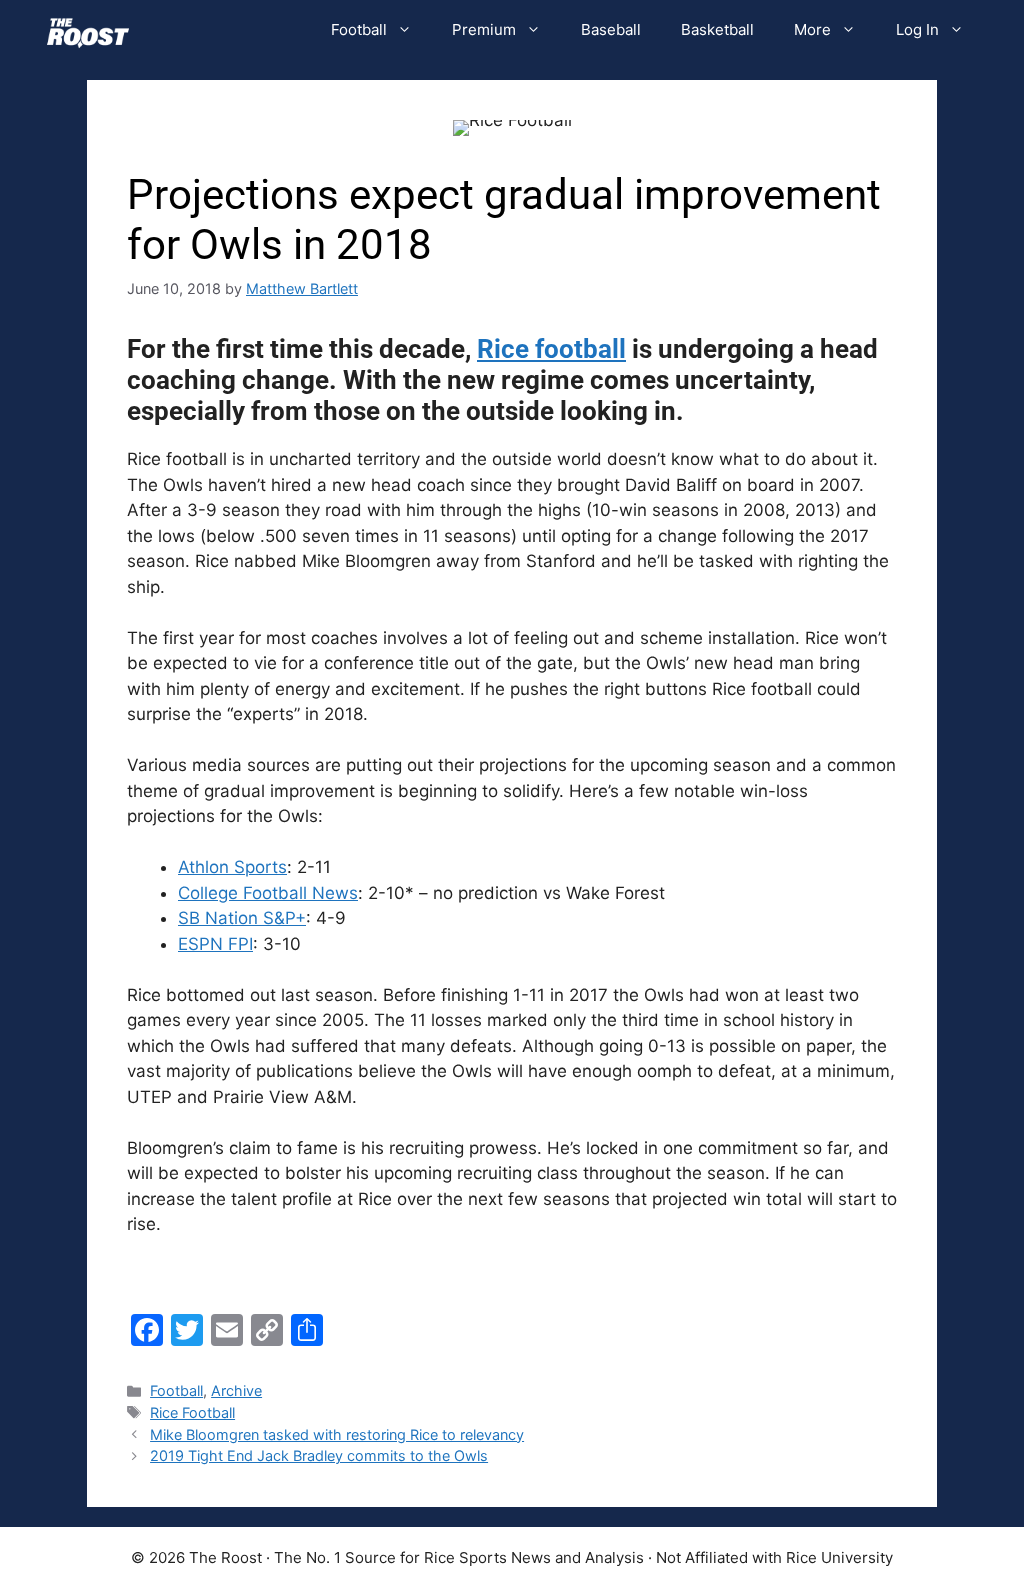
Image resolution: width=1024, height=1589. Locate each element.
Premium (484, 29)
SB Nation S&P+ (242, 918)
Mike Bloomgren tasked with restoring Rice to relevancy (337, 1434)
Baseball (611, 29)
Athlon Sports (232, 867)
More (812, 29)
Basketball (717, 29)
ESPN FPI (215, 944)
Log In (917, 29)
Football (359, 29)
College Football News (268, 893)
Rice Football (192, 1412)
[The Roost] (88, 30)
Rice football (551, 349)
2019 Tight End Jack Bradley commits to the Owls (319, 1455)
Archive (236, 1390)
